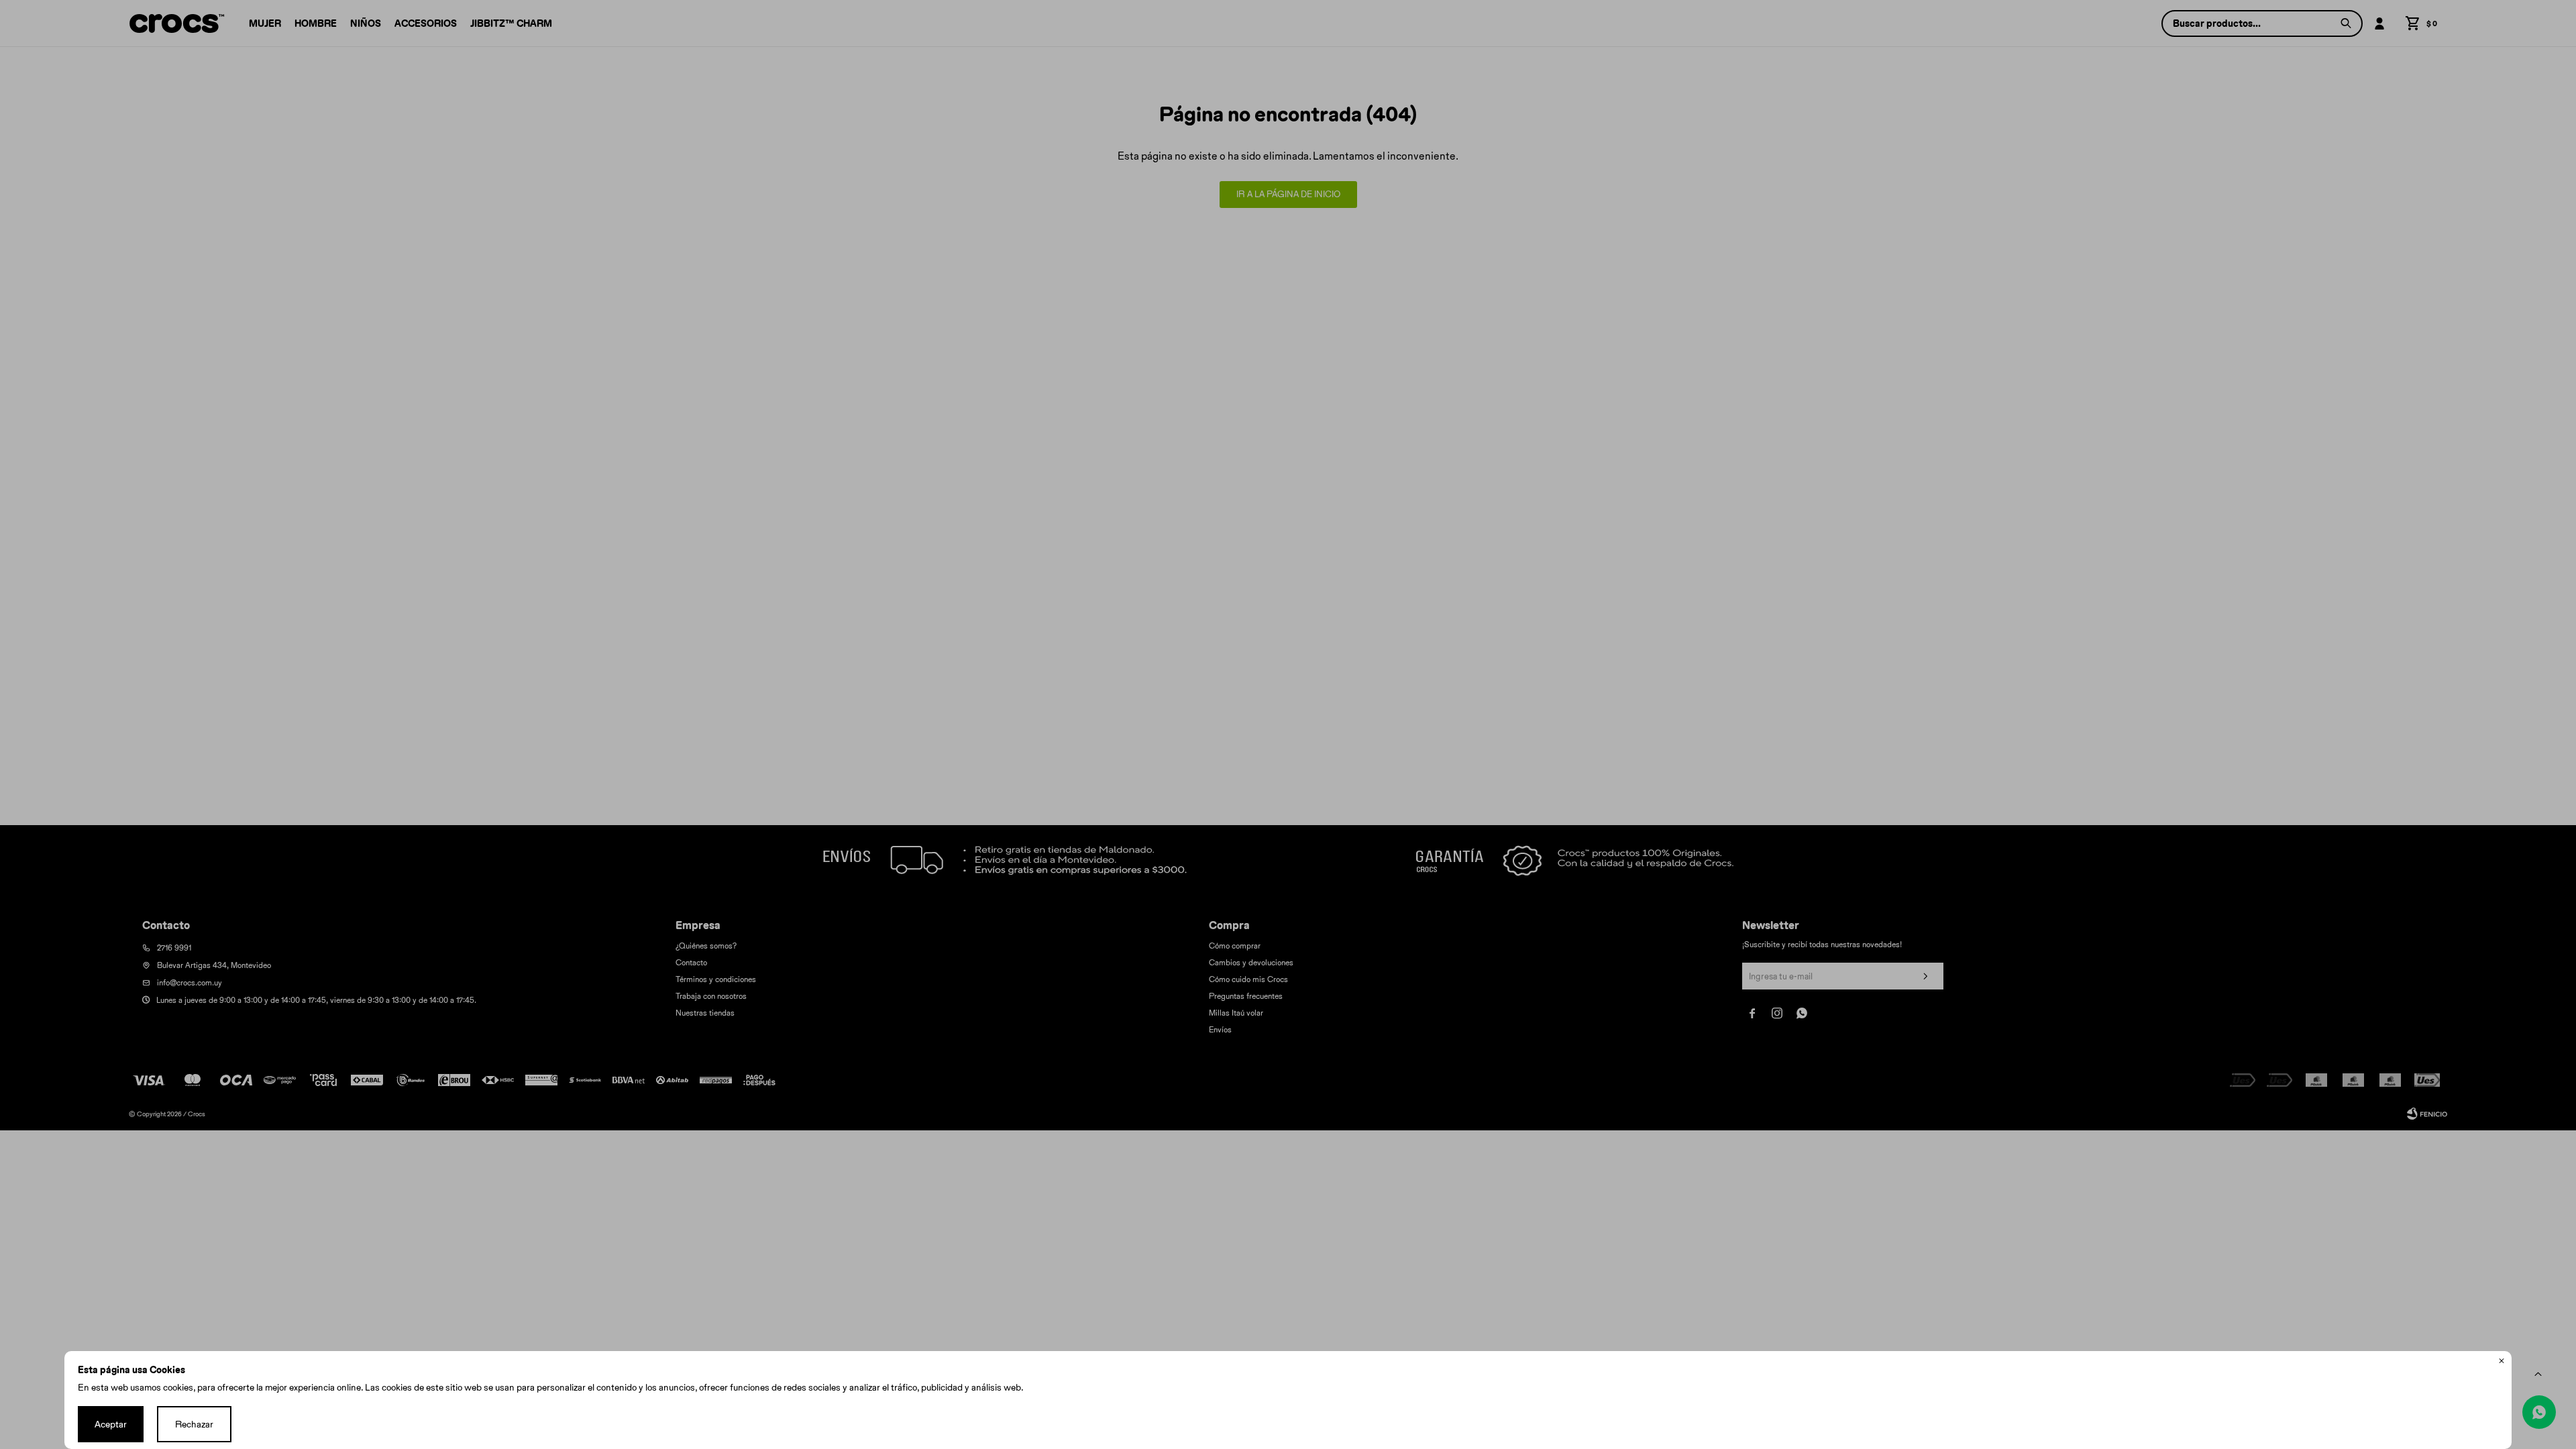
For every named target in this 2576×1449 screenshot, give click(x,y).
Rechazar (194, 1424)
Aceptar (111, 1424)
